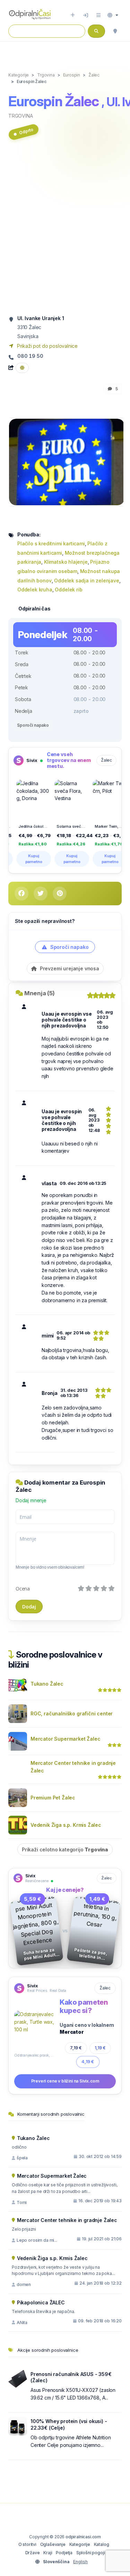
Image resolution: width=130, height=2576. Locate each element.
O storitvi (27, 2544)
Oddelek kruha (35, 589)
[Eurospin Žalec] (67, 461)
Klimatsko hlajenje (66, 562)
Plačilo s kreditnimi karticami (51, 543)
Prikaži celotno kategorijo (65, 1849)
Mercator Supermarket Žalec (65, 1739)
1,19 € (100, 2048)
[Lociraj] (115, 31)
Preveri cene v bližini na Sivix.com (65, 2081)
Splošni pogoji (91, 2553)
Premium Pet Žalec (53, 1798)
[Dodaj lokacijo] (73, 15)
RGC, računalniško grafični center (72, 1713)
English (80, 2562)
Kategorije (80, 2544)
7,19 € (76, 2048)
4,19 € (88, 2062)
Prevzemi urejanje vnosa (69, 968)
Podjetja (64, 2553)
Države (33, 2553)
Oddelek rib (68, 589)
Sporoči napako (33, 725)
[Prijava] (86, 15)
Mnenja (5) (40, 993)
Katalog (102, 2544)
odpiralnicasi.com (83, 2537)
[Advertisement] (65, 230)
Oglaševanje (53, 2544)
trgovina (21, 116)
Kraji (48, 2553)
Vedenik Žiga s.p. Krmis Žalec (66, 1825)
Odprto (26, 131)
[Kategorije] (98, 15)
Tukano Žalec (47, 1684)
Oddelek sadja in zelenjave (86, 580)
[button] (113, 15)
